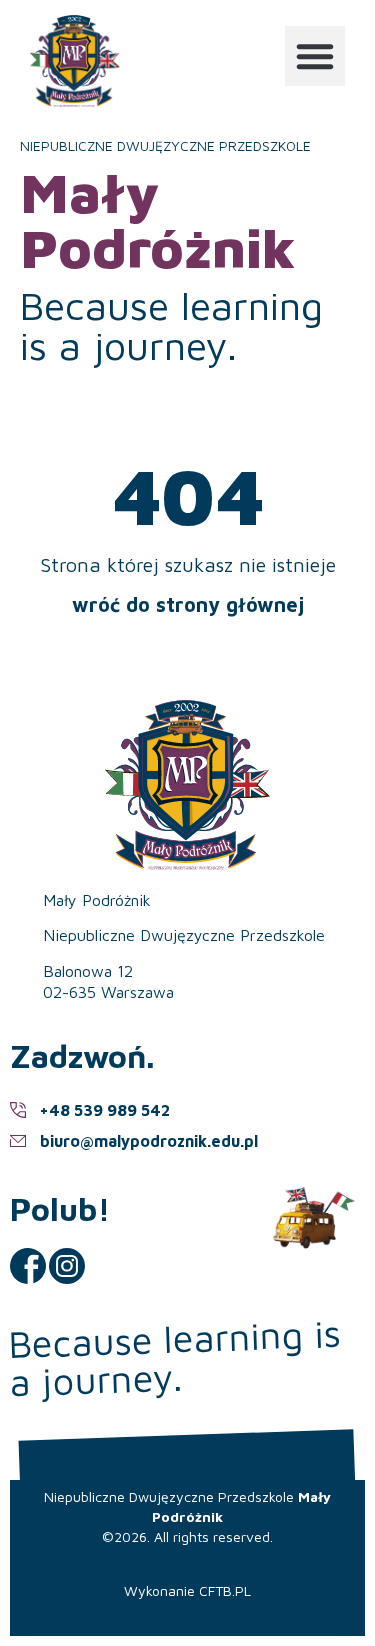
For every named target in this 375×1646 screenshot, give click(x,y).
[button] (315, 56)
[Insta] (67, 1266)
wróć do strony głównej (188, 604)
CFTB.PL (225, 1590)
